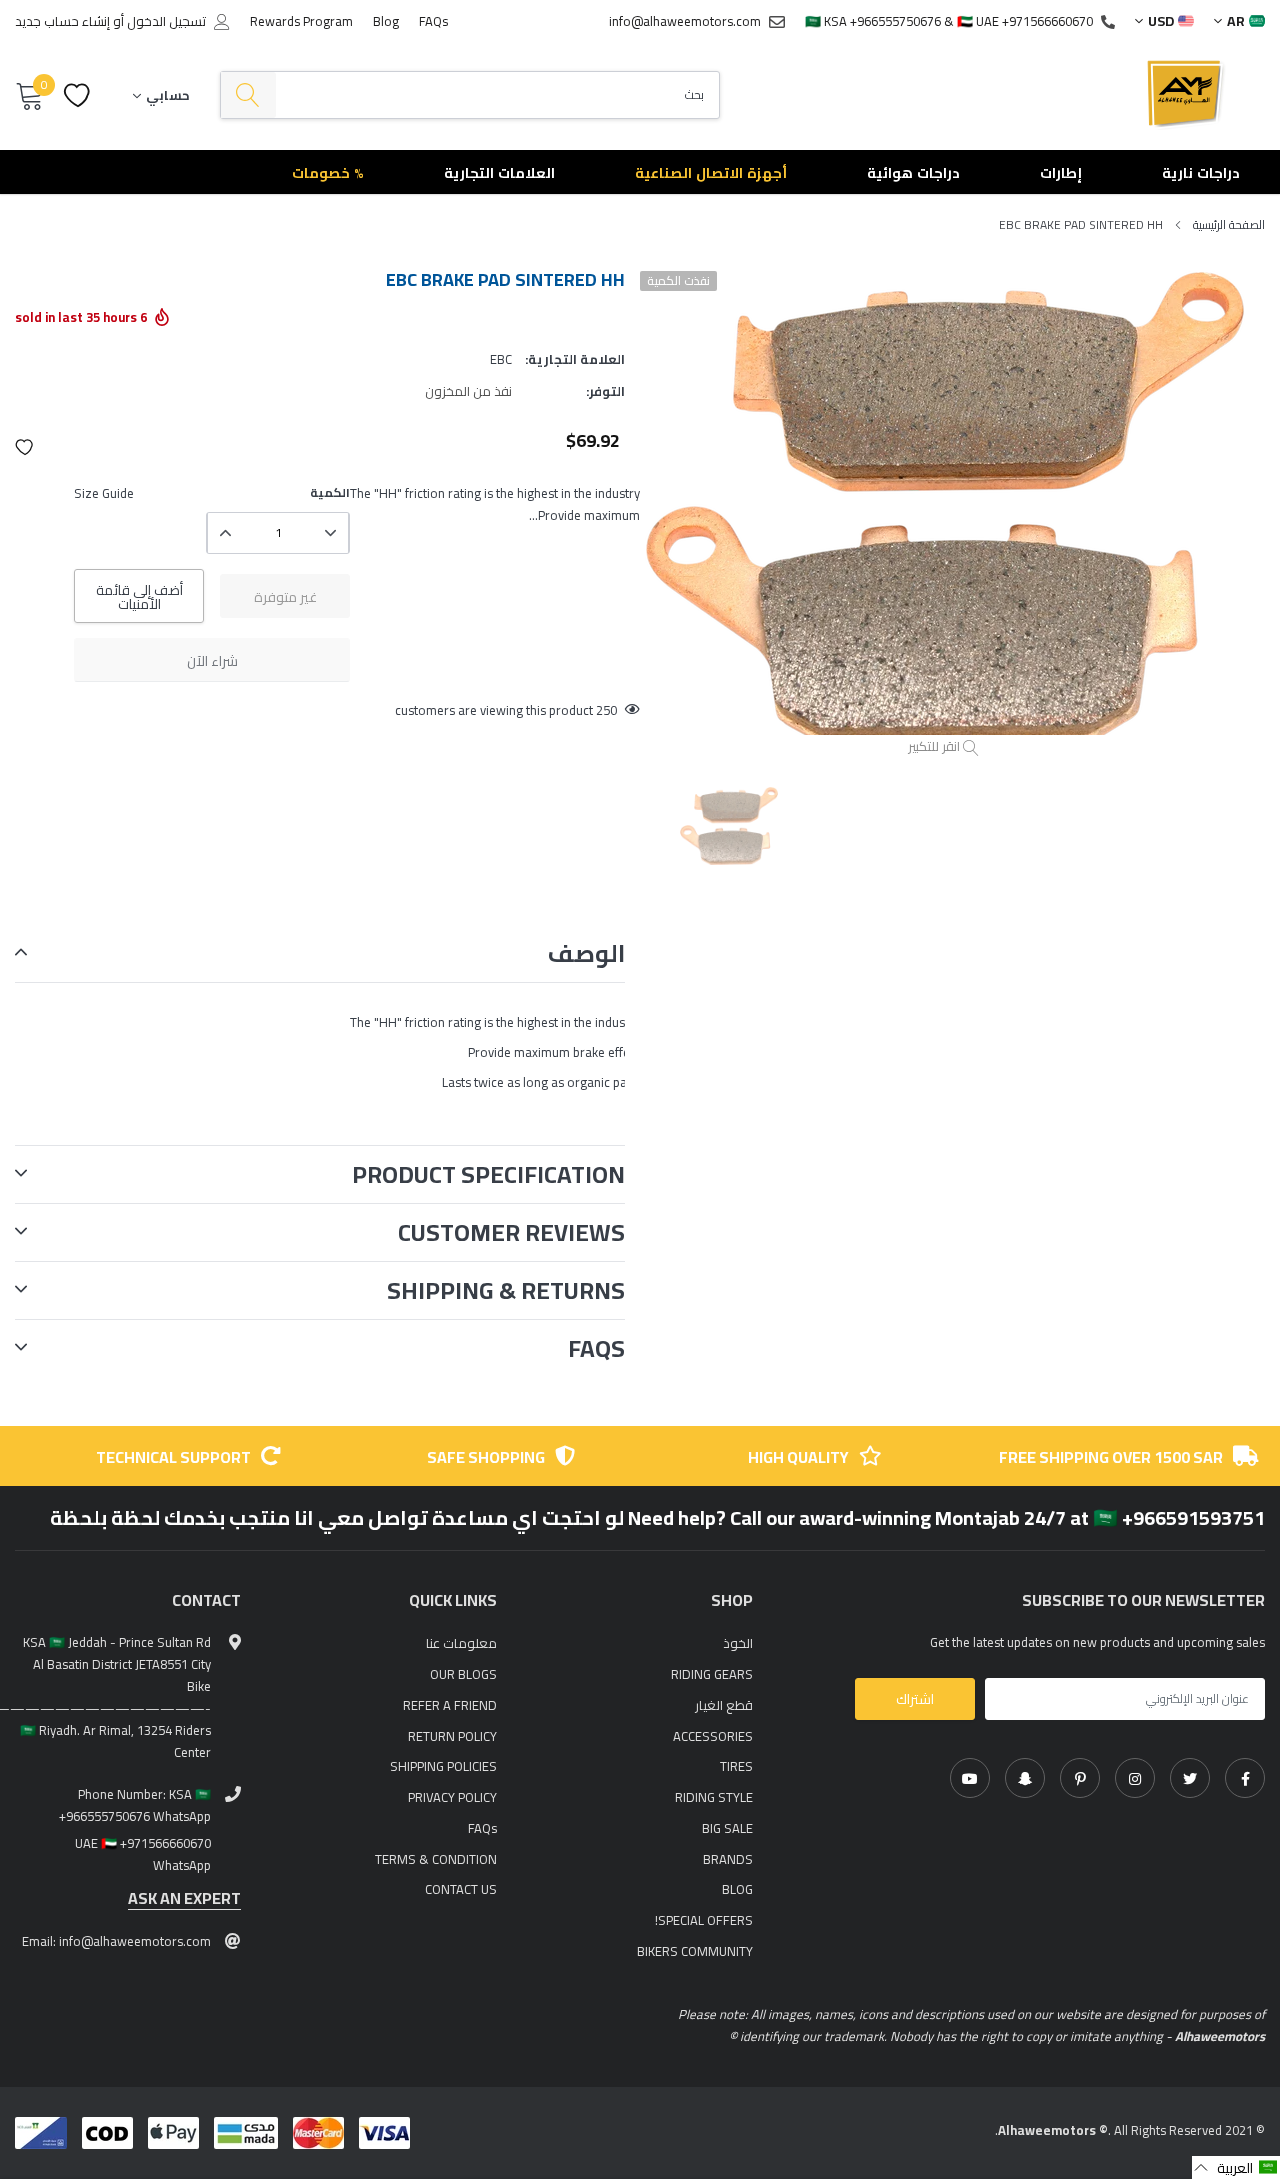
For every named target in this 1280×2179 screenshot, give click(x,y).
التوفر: (605, 391)
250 (606, 710)
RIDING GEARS (712, 1674)
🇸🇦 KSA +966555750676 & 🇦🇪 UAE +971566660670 (949, 21)
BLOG (737, 1889)
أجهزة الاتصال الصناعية (711, 173)
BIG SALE (727, 1828)
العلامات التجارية (499, 173)
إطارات (1061, 173)
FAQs (433, 21)
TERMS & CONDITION (436, 1859)
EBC (501, 359)
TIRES (736, 1766)
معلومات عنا (461, 1643)
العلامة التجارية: (575, 359)
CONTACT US (461, 1889)
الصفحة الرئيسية (1229, 224)
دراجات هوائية (913, 173)
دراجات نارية (1201, 173)
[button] (25, 447)
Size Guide (104, 493)
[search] (248, 95)
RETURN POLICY (452, 1736)
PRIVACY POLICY (452, 1797)
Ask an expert (184, 1898)
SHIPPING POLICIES (443, 1766)
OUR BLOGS (463, 1674)
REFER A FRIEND (450, 1705)
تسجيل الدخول (166, 21)
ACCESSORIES (713, 1736)
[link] (1245, 1778)
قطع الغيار (724, 1705)
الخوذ (738, 1643)
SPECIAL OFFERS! (704, 1920)
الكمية (330, 493)
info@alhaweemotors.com (685, 21)
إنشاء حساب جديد (62, 21)
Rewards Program (301, 21)
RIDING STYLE (714, 1797)
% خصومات (328, 173)
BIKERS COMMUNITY (695, 1951)
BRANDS (728, 1859)
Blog (386, 21)
